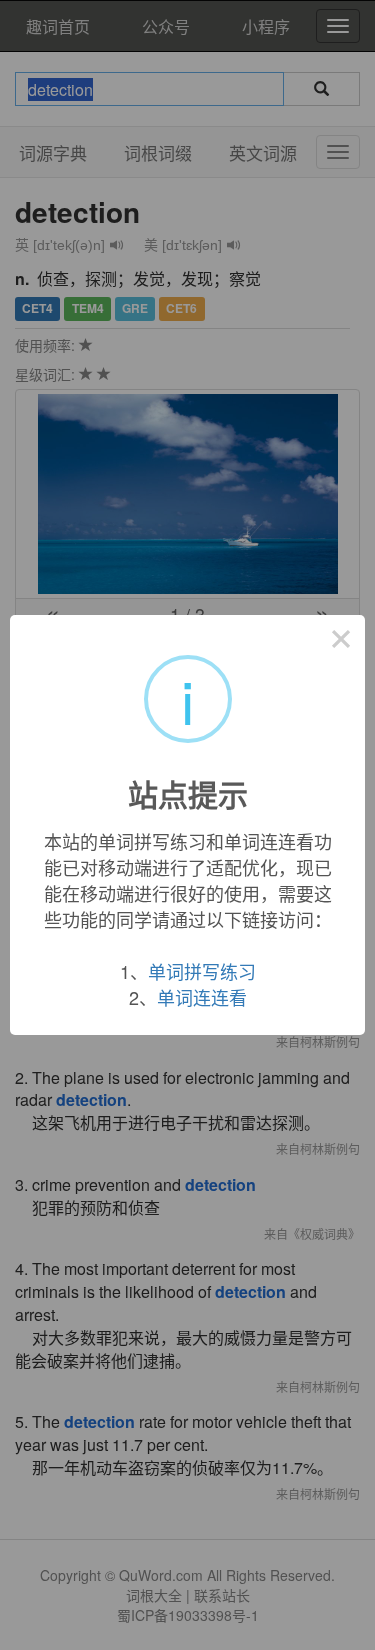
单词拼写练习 (202, 971)
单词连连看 (202, 997)
